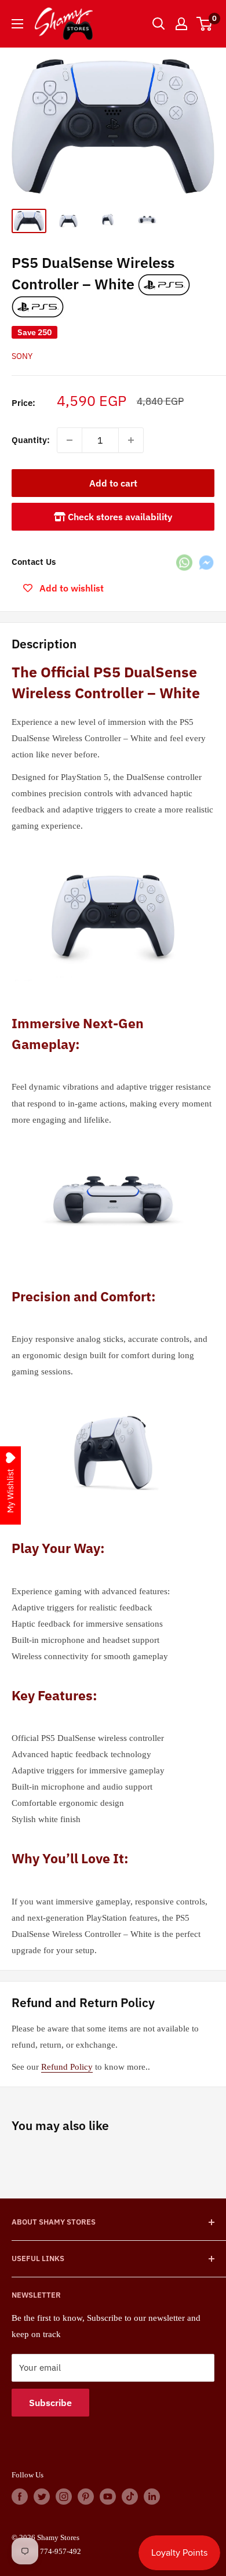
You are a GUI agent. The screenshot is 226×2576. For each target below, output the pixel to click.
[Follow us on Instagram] (64, 2497)
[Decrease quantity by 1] (70, 440)
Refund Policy (67, 2067)
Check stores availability (119, 517)
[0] (205, 24)
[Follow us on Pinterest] (86, 2497)
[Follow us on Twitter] (42, 2497)
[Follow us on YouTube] (108, 2497)
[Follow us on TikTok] (130, 2497)
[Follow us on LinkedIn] (152, 2497)
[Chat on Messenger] (206, 562)
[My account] (181, 24)
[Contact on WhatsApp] (184, 562)
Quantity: (31, 440)
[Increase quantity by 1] (131, 440)
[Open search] (159, 24)
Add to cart (113, 483)
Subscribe (50, 2403)
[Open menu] (17, 24)
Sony (22, 356)
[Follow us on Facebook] (20, 2497)
